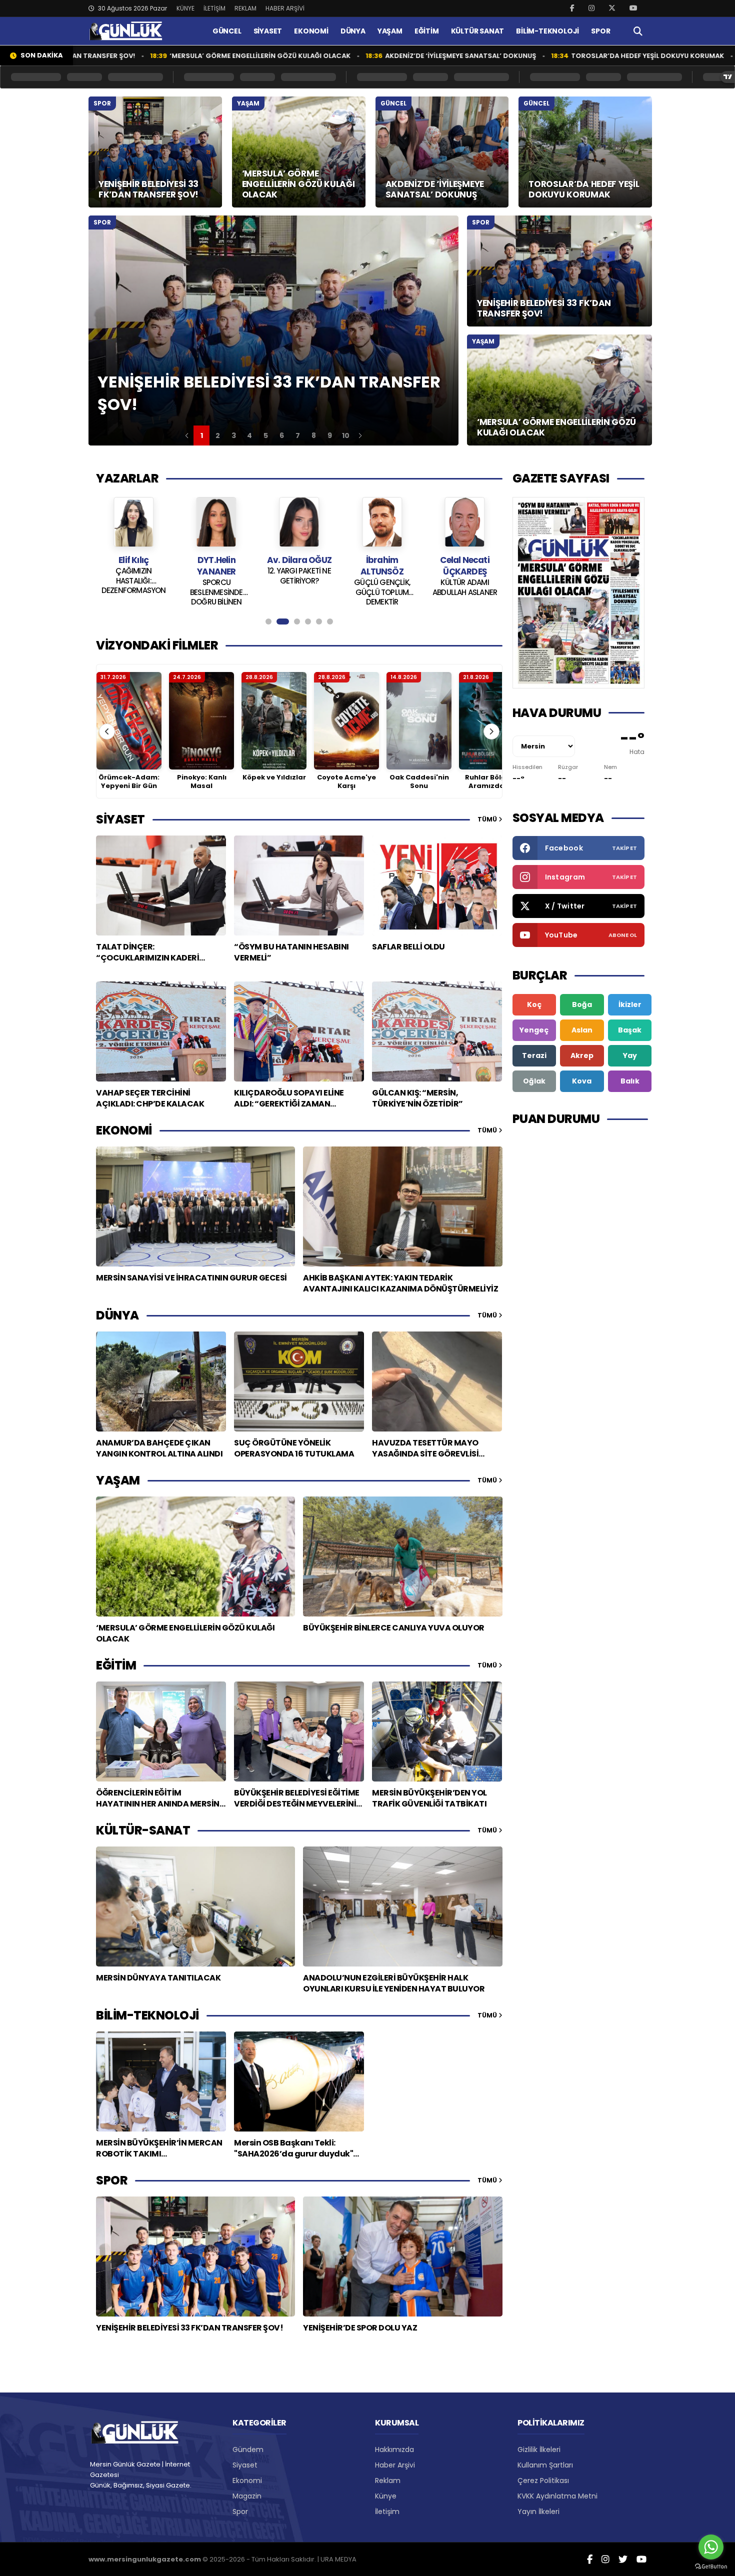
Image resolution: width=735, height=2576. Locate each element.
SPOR (600, 31)
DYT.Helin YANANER (134, 566)
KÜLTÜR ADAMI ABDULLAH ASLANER (382, 587)
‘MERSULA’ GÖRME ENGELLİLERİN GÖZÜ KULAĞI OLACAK (173, 56)
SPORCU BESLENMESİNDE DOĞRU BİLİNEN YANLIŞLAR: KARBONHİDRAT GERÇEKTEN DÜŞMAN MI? (133, 591)
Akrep (582, 1055)
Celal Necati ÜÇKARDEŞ (382, 566)
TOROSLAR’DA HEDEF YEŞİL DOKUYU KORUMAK (560, 56)
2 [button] (218, 435)
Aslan (582, 1030)
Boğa (582, 1004)
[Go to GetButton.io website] (711, 2566)
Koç (534, 1004)
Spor (240, 2511)
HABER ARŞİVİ (285, 8)
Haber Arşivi (395, 2465)
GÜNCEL (227, 31)
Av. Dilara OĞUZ (216, 560)
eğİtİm (116, 1665)
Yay (630, 1055)
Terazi (534, 1055)
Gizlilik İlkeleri (539, 2449)
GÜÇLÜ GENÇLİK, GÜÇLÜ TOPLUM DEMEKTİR (299, 591)
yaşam (118, 1480)
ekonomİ (124, 1130)
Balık (630, 1081)
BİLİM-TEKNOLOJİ (547, 31)
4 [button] (249, 435)
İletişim (387, 2511)
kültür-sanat (143, 1830)
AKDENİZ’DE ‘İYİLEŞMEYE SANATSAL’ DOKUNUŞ (373, 56)
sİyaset (120, 819)
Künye (386, 2496)
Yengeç (534, 1030)
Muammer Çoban (465, 560)
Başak (630, 1030)
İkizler (630, 1004)
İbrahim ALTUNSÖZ (299, 566)
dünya (117, 1315)
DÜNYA (353, 31)
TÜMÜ (488, 819)
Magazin (247, 2496)
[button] (187, 435)
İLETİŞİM (214, 8)
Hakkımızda (394, 2449)
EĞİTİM (427, 31)
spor (112, 2180)
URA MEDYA (338, 2559)
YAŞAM (390, 31)
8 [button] (314, 435)
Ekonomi (247, 2480)
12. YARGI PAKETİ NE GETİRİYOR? (216, 576)
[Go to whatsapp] (711, 2547)
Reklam (388, 2480)
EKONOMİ (311, 31)
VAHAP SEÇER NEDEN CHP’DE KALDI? (464, 576)
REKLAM (245, 8)
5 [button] (266, 435)
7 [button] (298, 435)
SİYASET (268, 31)
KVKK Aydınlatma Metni (557, 2496)
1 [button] (202, 435)
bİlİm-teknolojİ (147, 2015)
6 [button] (282, 435)
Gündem (248, 2449)
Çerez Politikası (543, 2480)
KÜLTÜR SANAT (478, 31)
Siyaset (245, 2465)
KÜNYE (185, 8)
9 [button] (330, 435)
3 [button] (234, 435)
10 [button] (346, 435)
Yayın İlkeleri (538, 2511)
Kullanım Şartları (545, 2465)
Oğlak (534, 1081)
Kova (582, 1081)
